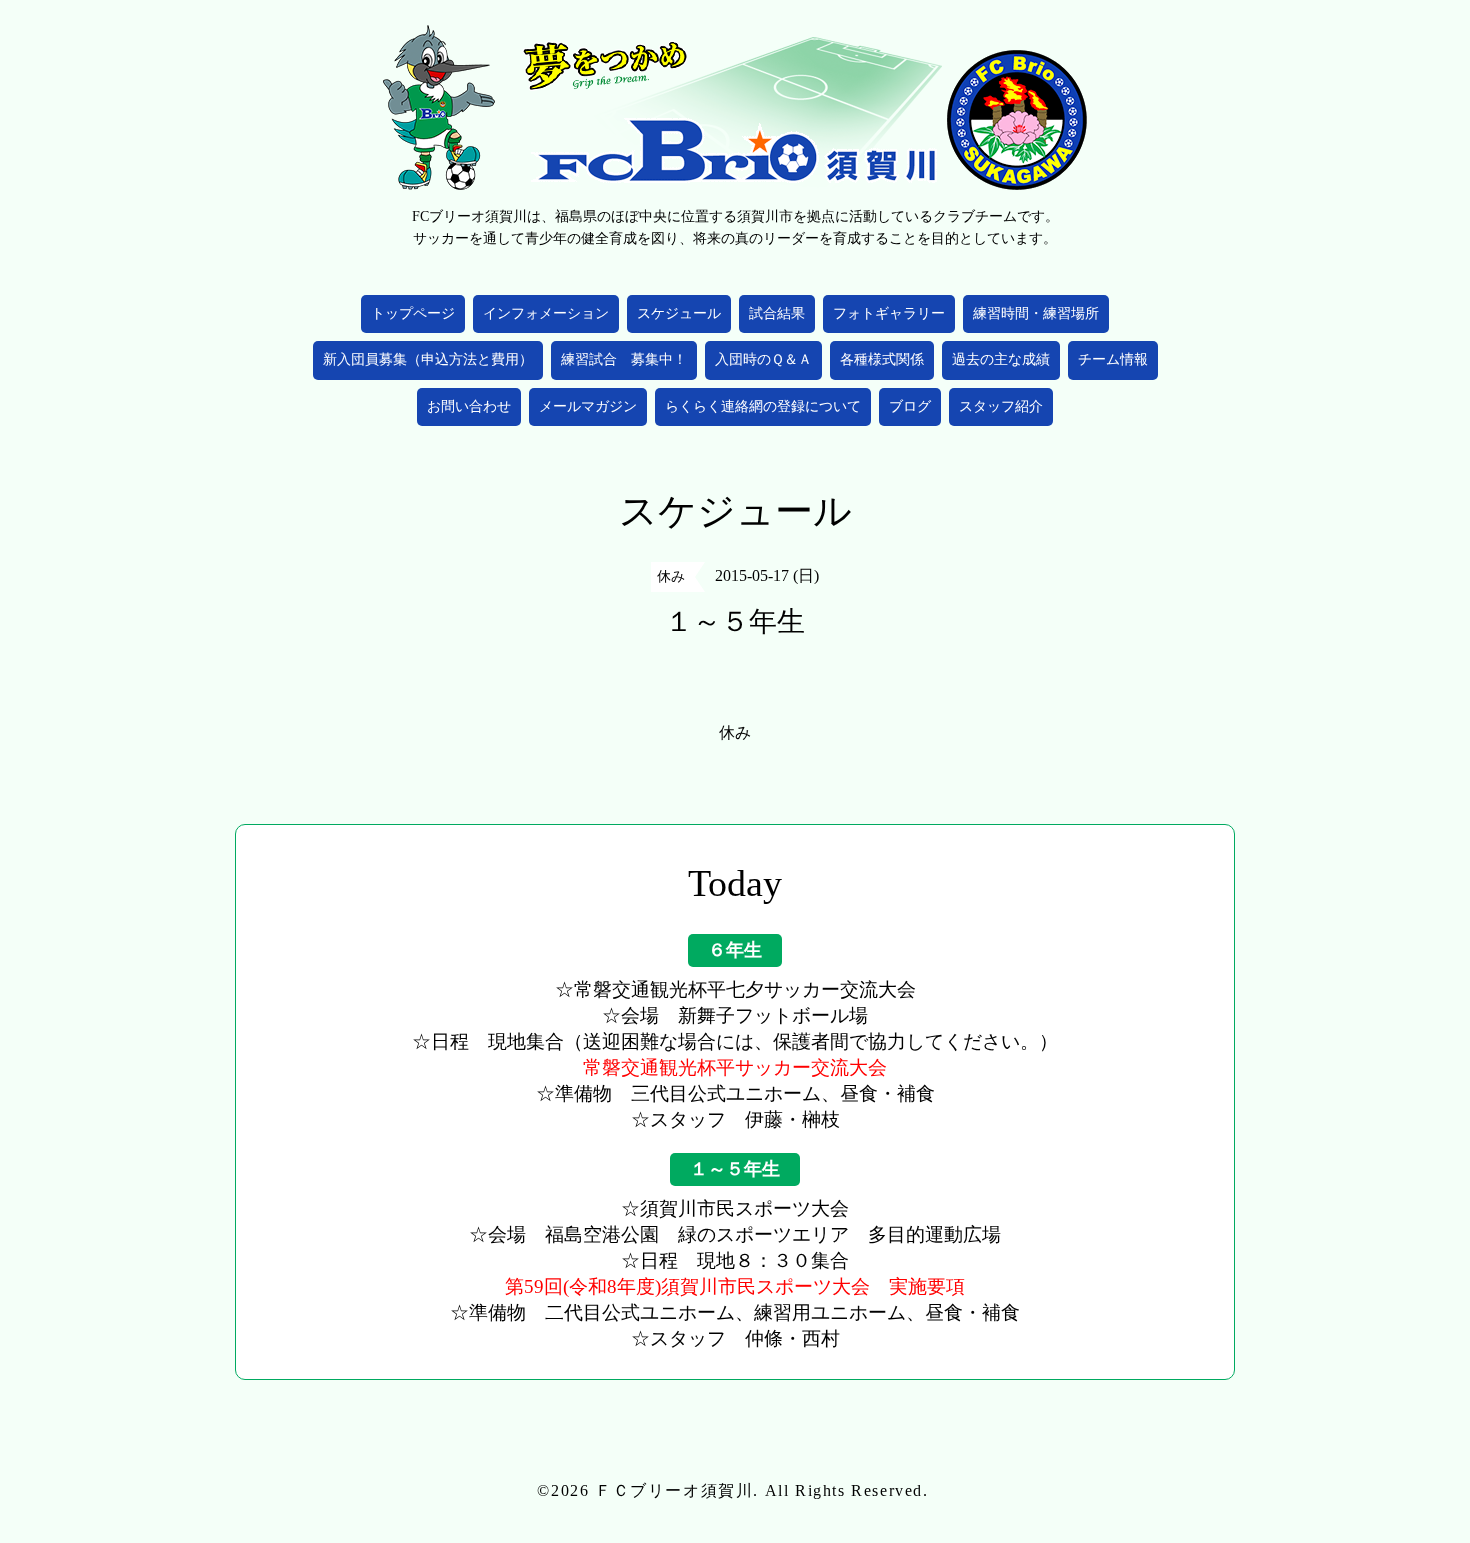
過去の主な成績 (1001, 359)
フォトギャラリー (889, 313)
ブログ (910, 406)
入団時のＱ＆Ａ (763, 359)
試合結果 (777, 313)
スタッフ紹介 (1001, 406)
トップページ (413, 313)
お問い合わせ (469, 406)
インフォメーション (546, 313)
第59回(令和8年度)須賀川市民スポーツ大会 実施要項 (735, 1286)
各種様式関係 (882, 359)
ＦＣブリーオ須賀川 (674, 1490)
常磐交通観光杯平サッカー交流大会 (735, 1067)
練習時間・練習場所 (1036, 313)
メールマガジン (588, 406)
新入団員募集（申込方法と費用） (428, 359)
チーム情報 (1113, 359)
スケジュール (679, 313)
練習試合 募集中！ (624, 359)
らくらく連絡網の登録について (763, 406)
